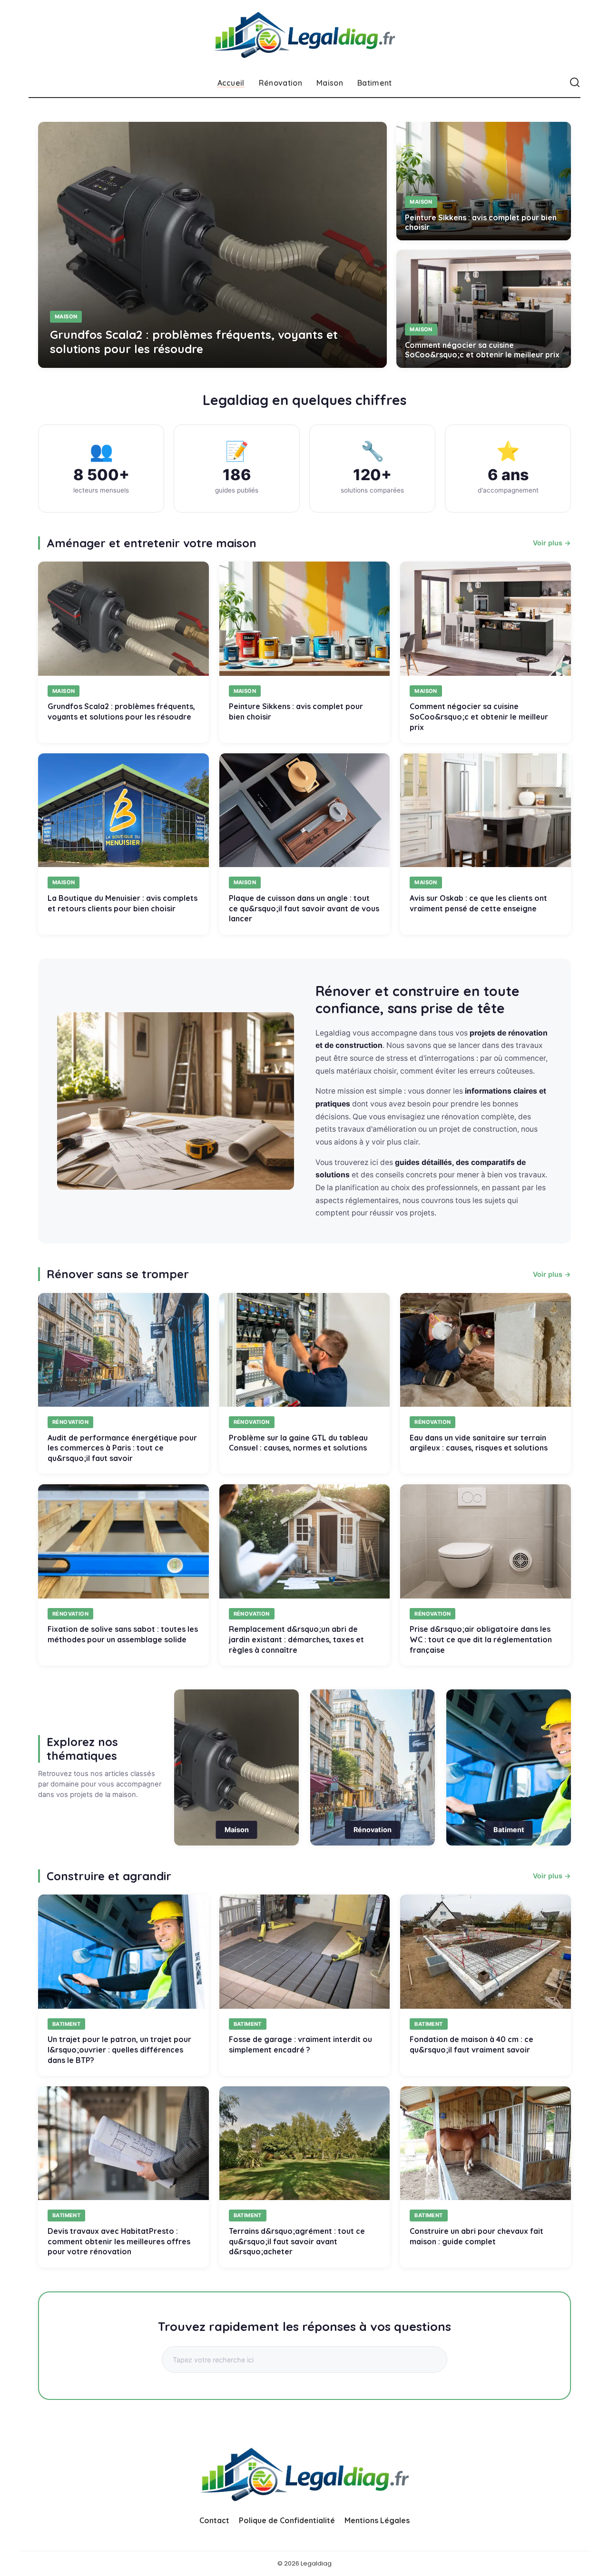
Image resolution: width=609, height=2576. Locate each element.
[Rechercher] (425, 2359)
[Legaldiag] (305, 34)
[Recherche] (575, 83)
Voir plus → (552, 543)
